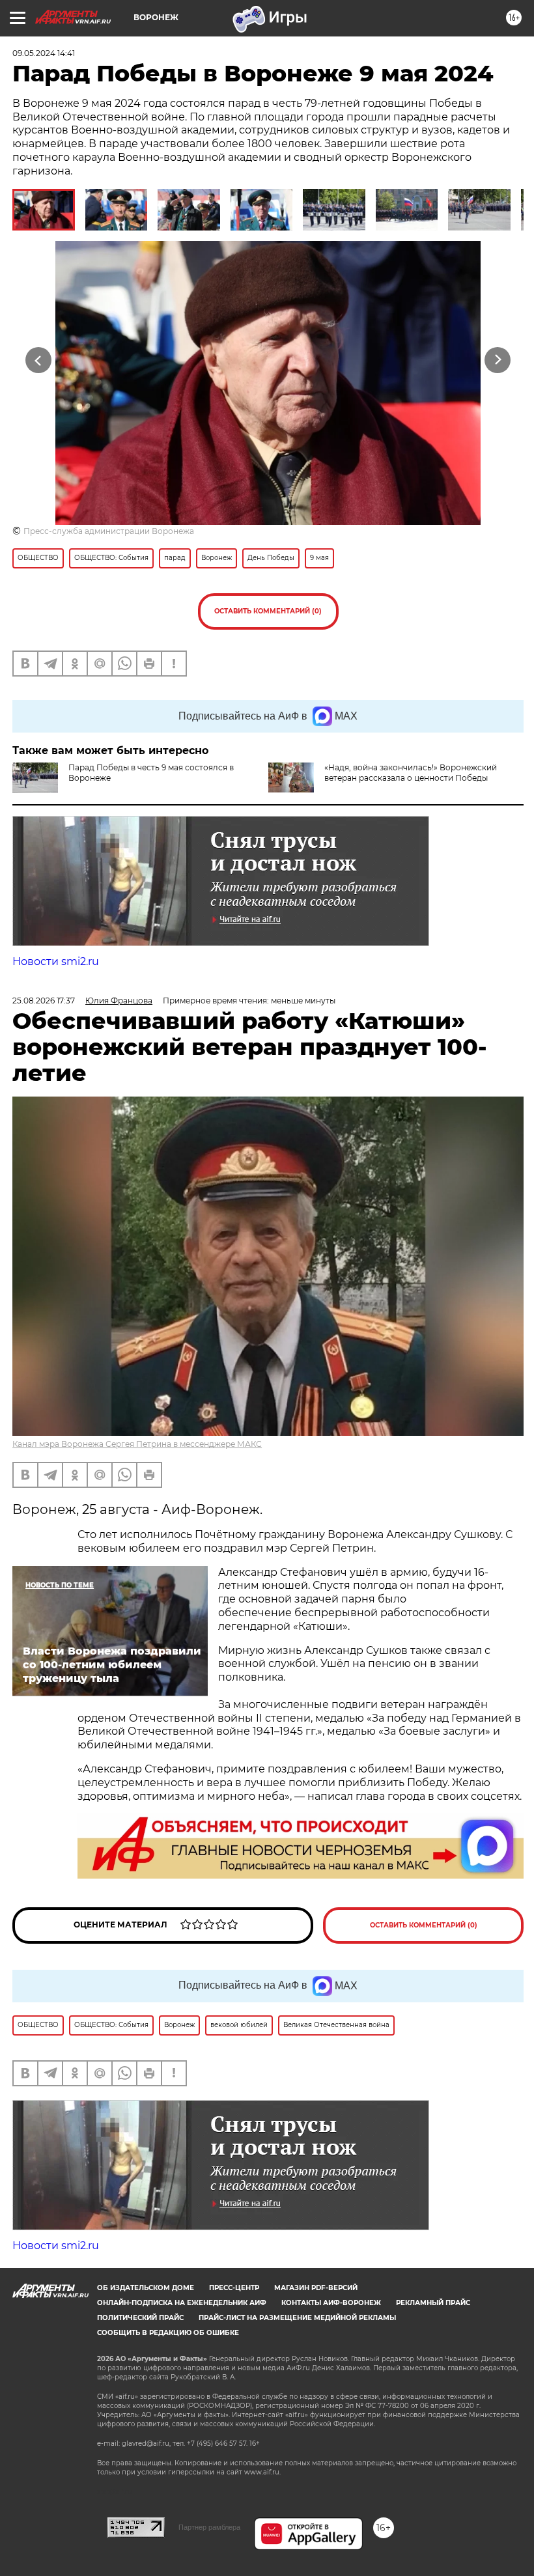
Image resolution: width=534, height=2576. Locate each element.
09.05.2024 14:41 (44, 53)
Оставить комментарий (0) (268, 611)
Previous (39, 360)
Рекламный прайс (433, 2303)
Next (498, 360)
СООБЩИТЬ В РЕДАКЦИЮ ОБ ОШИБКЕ (168, 2333)
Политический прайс (140, 2318)
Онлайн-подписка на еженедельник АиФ (182, 2303)
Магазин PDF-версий (316, 2288)
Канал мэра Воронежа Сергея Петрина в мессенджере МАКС (137, 1444)
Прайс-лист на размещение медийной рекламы (297, 2318)
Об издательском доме (146, 2288)
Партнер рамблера (209, 2527)
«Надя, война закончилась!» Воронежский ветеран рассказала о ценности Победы (411, 773)
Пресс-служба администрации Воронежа (109, 531)
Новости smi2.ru (56, 961)
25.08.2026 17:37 (44, 1001)
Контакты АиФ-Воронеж (331, 2303)
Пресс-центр (234, 2288)
